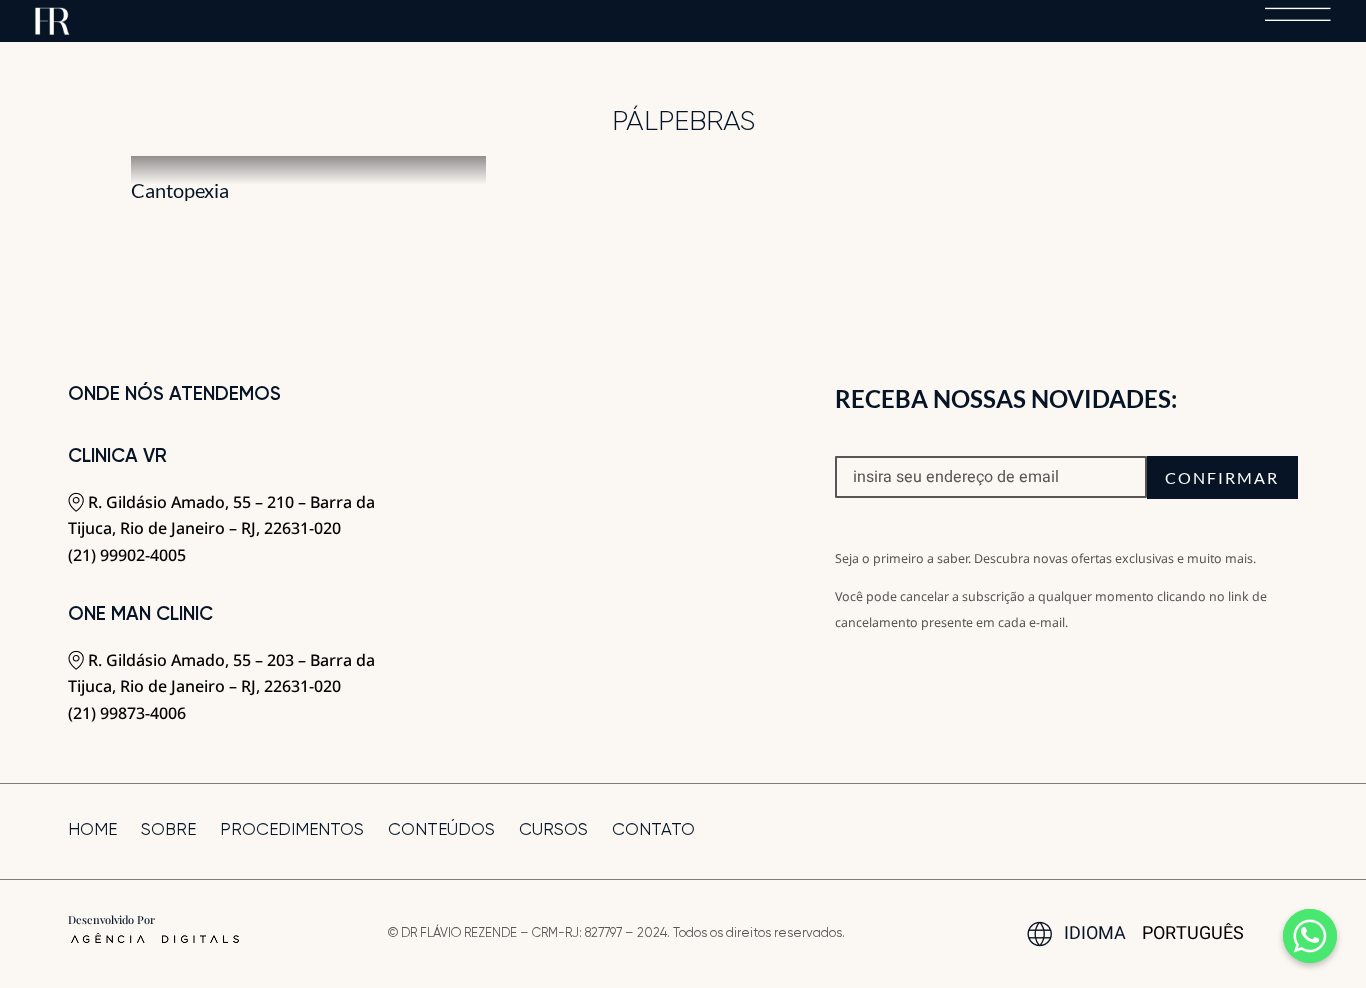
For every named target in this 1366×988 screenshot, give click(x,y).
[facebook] (1189, 831)
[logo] (52, 15)
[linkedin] (1291, 831)
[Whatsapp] (1310, 936)
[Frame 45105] (1297, 15)
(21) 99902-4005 (127, 555)
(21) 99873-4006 (127, 713)
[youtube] (1257, 831)
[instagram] (1223, 831)
